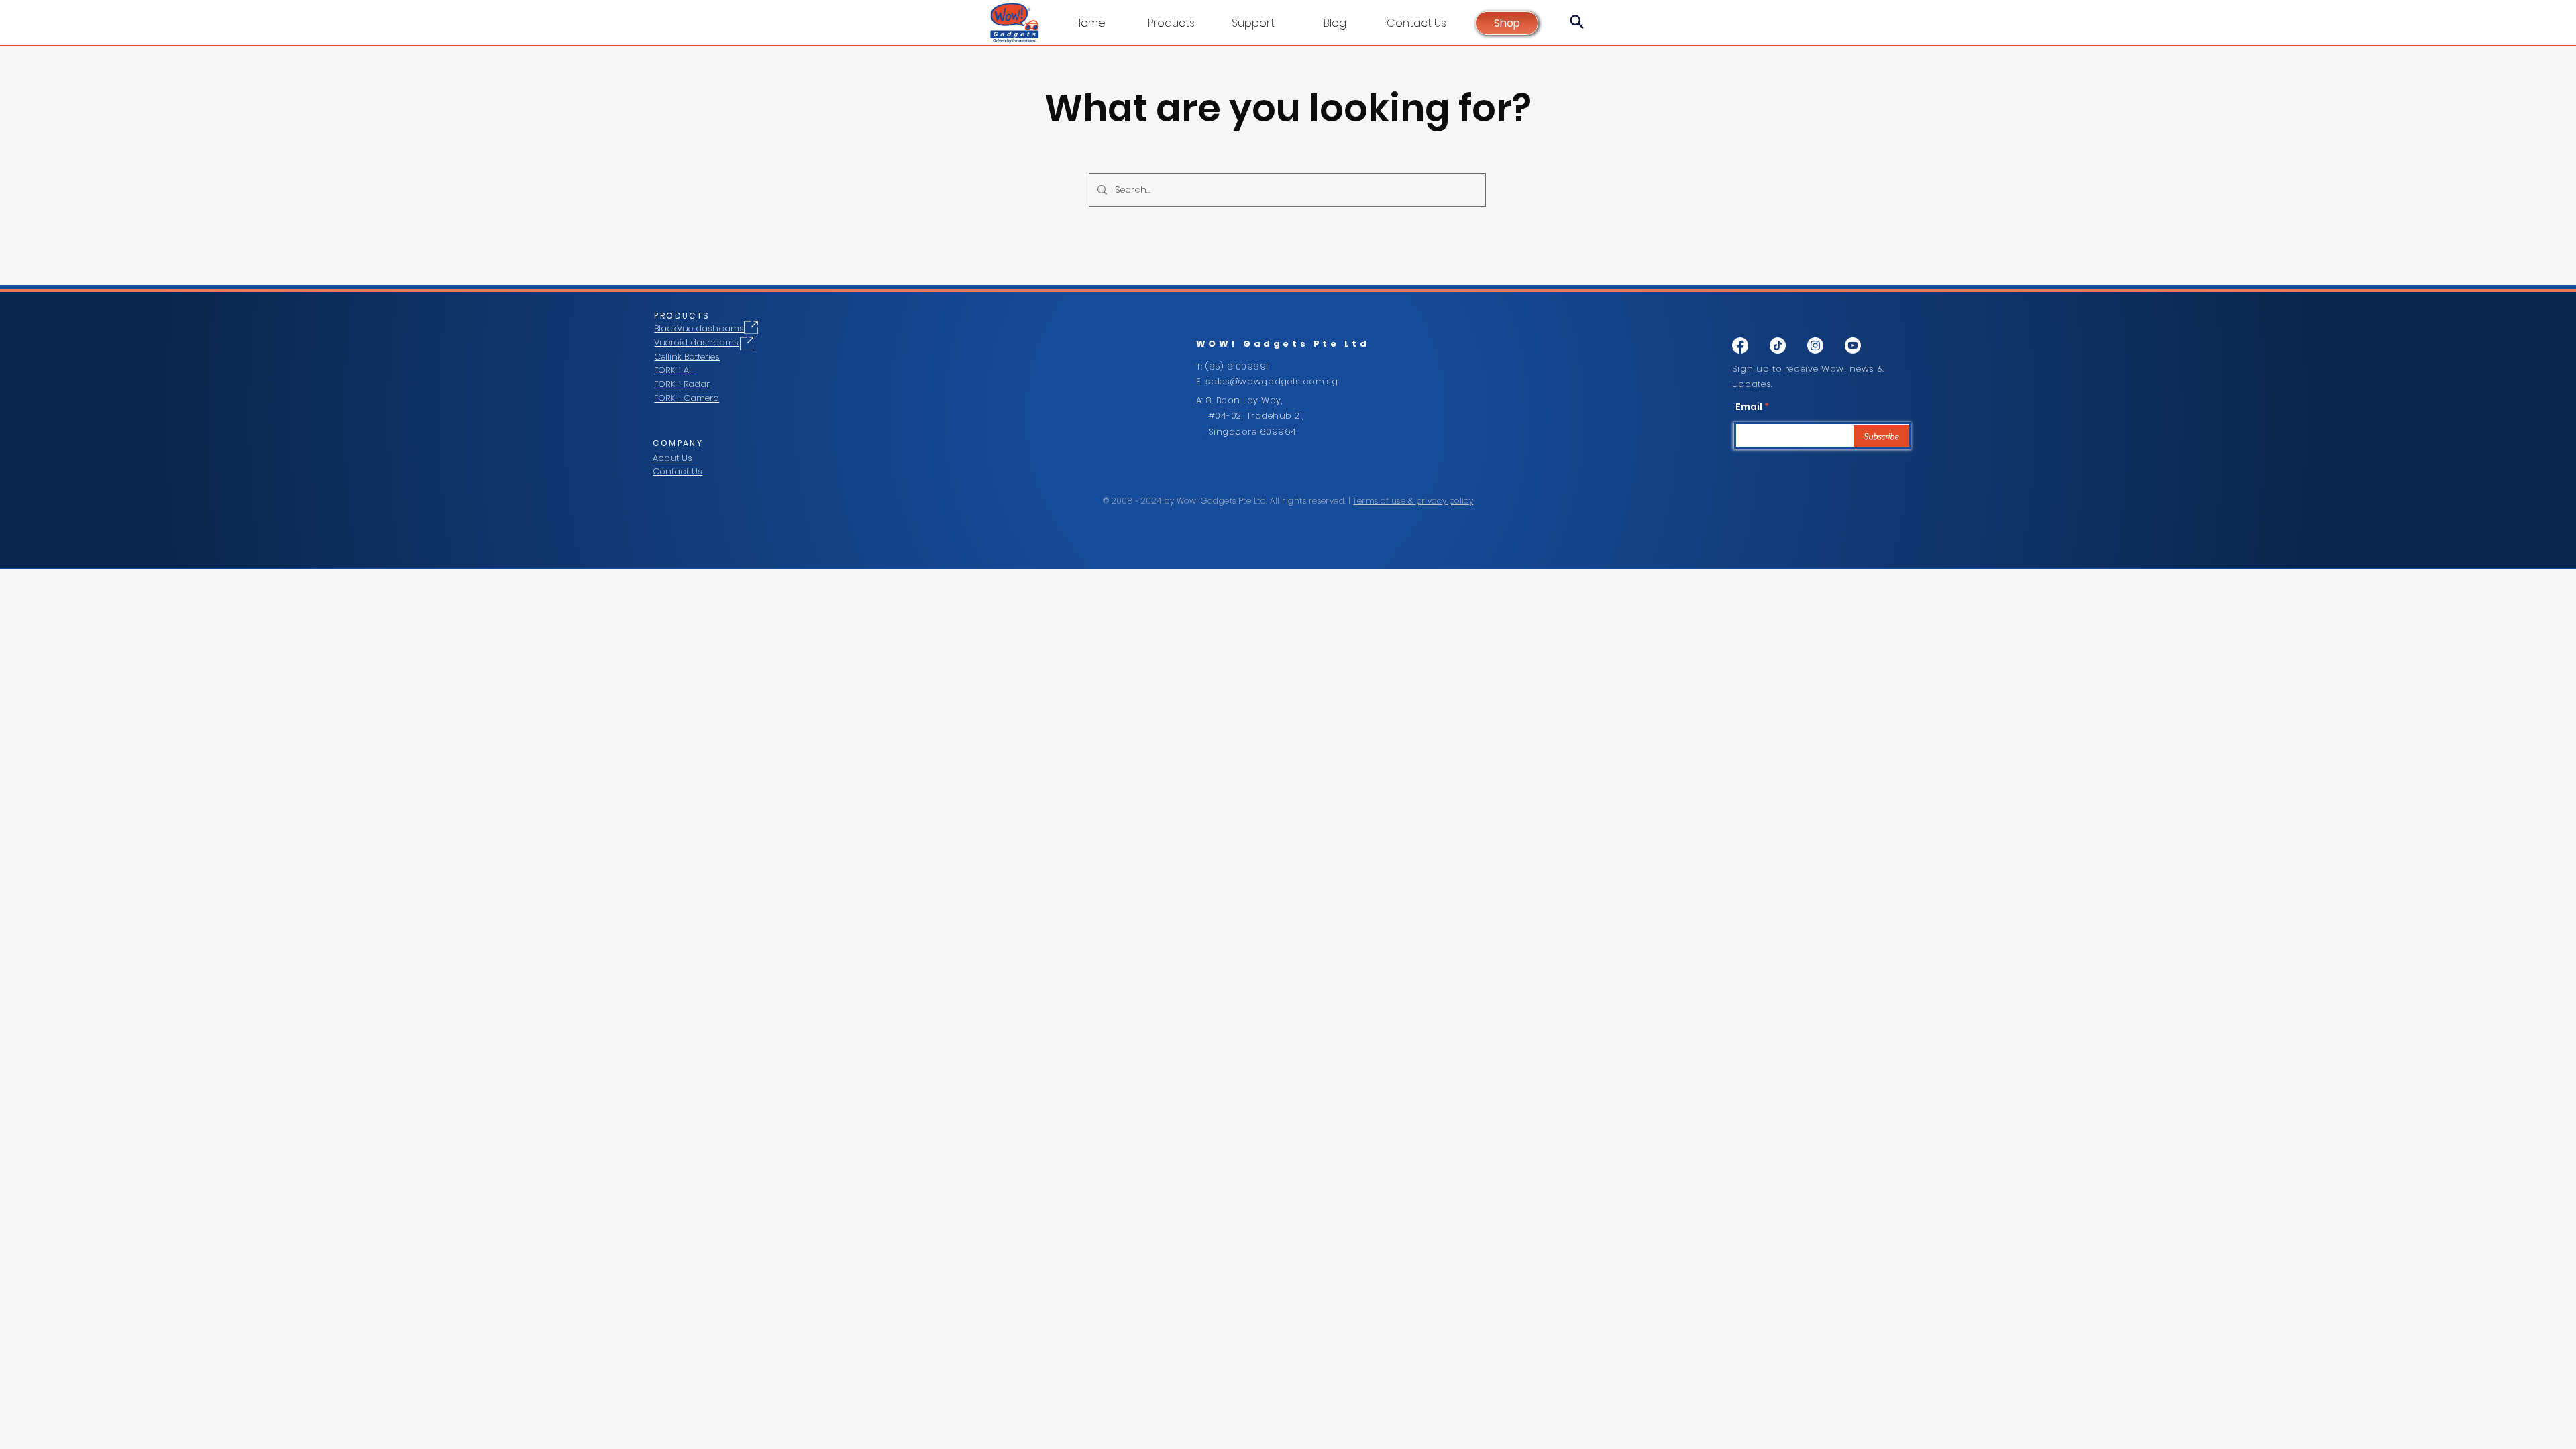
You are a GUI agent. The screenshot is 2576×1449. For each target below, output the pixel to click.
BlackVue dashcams (699, 328)
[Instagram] (1815, 345)
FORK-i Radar (682, 384)
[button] (1253, 23)
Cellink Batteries (687, 357)
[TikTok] (1778, 345)
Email (1749, 407)
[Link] (751, 327)
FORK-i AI (674, 370)
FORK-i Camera (687, 398)
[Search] (1576, 21)
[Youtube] (1853, 345)
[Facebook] (1740, 345)
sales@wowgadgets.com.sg (1272, 381)
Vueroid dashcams (696, 342)
